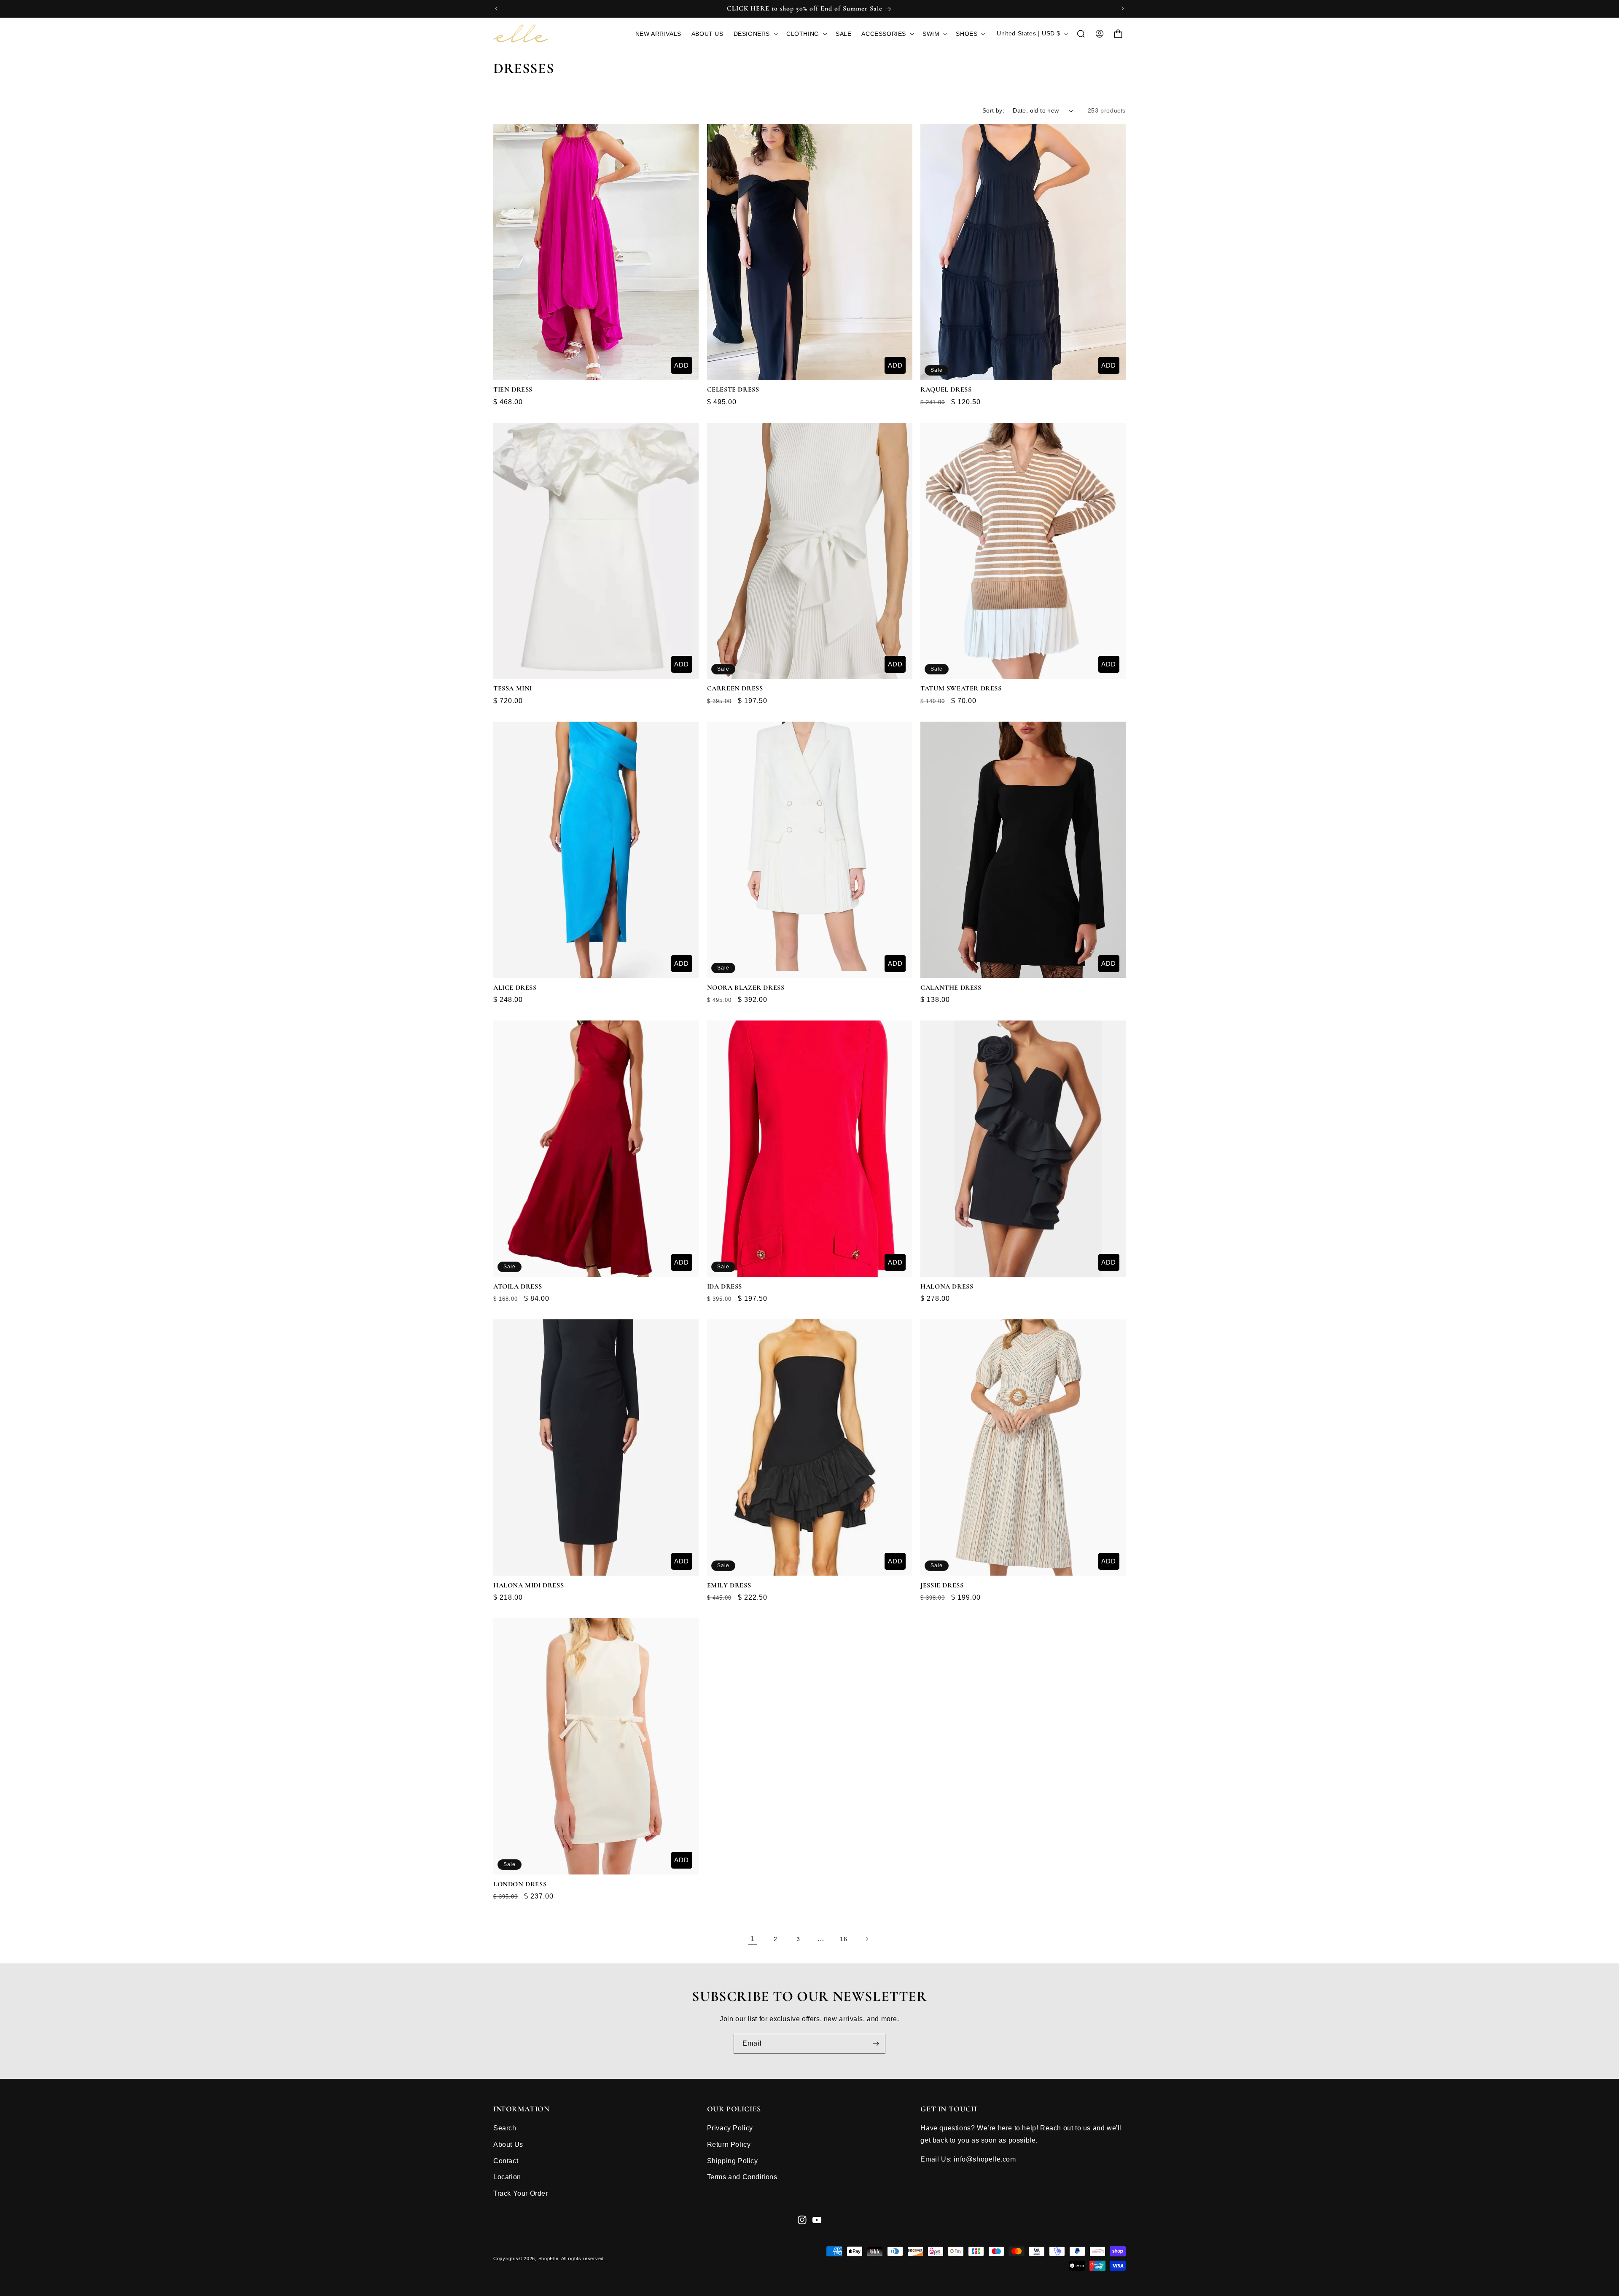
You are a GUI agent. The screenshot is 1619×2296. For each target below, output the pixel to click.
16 (843, 1939)
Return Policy (729, 2144)
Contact (506, 2161)
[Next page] (866, 1939)
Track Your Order (521, 2193)
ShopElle (549, 2258)
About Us (508, 2144)
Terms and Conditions (742, 2177)
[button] (755, 34)
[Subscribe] (876, 2044)
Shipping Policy (733, 2161)
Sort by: (993, 110)
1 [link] (753, 1939)
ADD (682, 365)
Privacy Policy (730, 2128)
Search (505, 2128)
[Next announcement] (1123, 8)
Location (507, 2177)
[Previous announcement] (496, 8)
